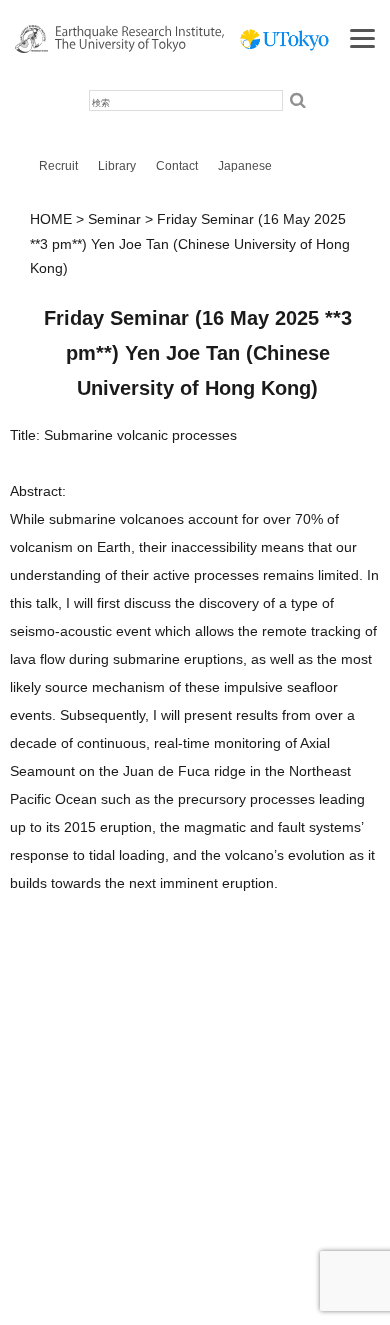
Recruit (58, 166)
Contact (177, 166)
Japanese (245, 166)
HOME (51, 219)
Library (117, 166)
